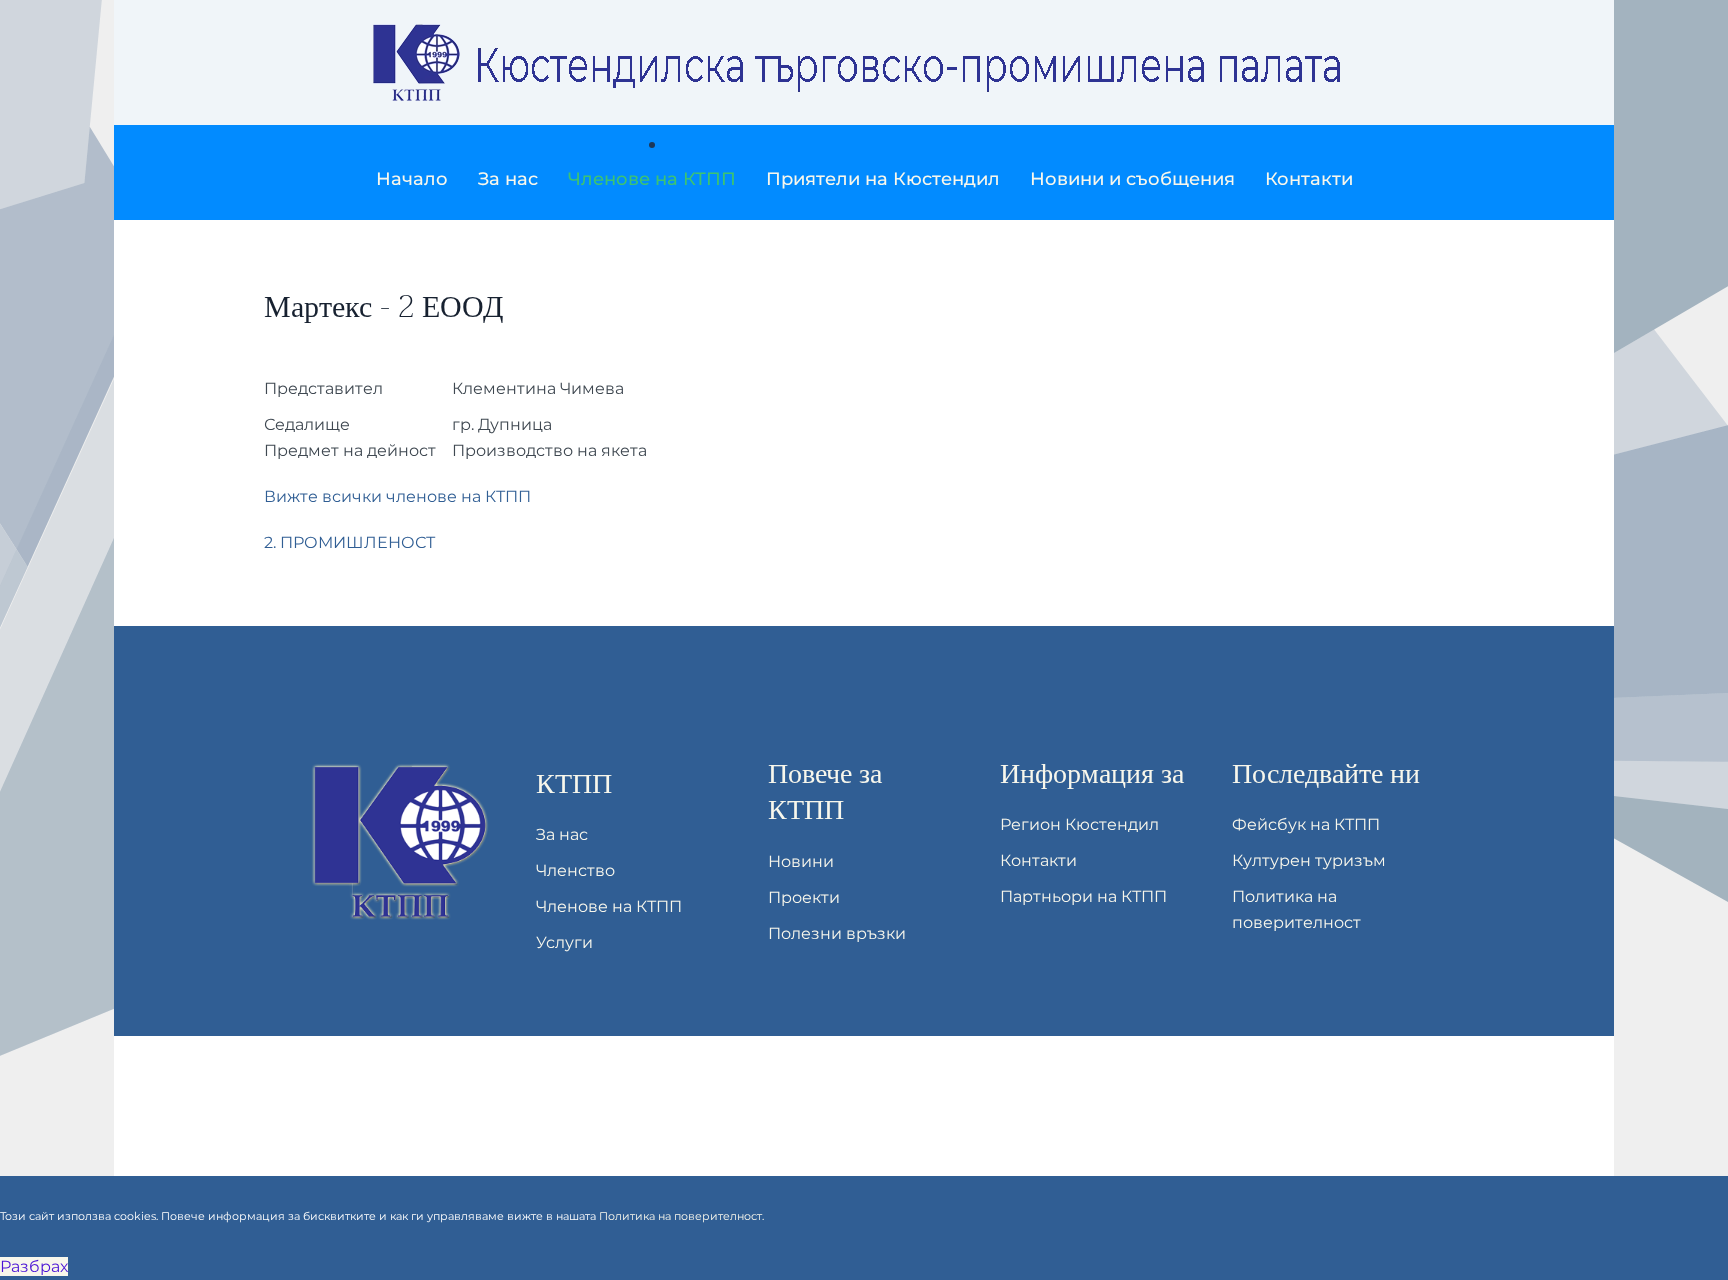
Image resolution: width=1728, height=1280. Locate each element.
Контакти (1309, 179)
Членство (575, 870)
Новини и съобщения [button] (1132, 179)
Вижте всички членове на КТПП (397, 496)
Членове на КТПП (609, 906)
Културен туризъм (1309, 860)
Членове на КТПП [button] (652, 179)
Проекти (804, 897)
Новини (801, 861)
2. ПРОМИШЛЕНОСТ (349, 542)
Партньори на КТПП (1083, 896)
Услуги (564, 942)
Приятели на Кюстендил (883, 179)
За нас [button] (508, 179)
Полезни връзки (837, 933)
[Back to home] (864, 62)
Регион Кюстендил (1079, 824)
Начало (412, 179)
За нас (562, 834)
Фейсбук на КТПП (1306, 824)
